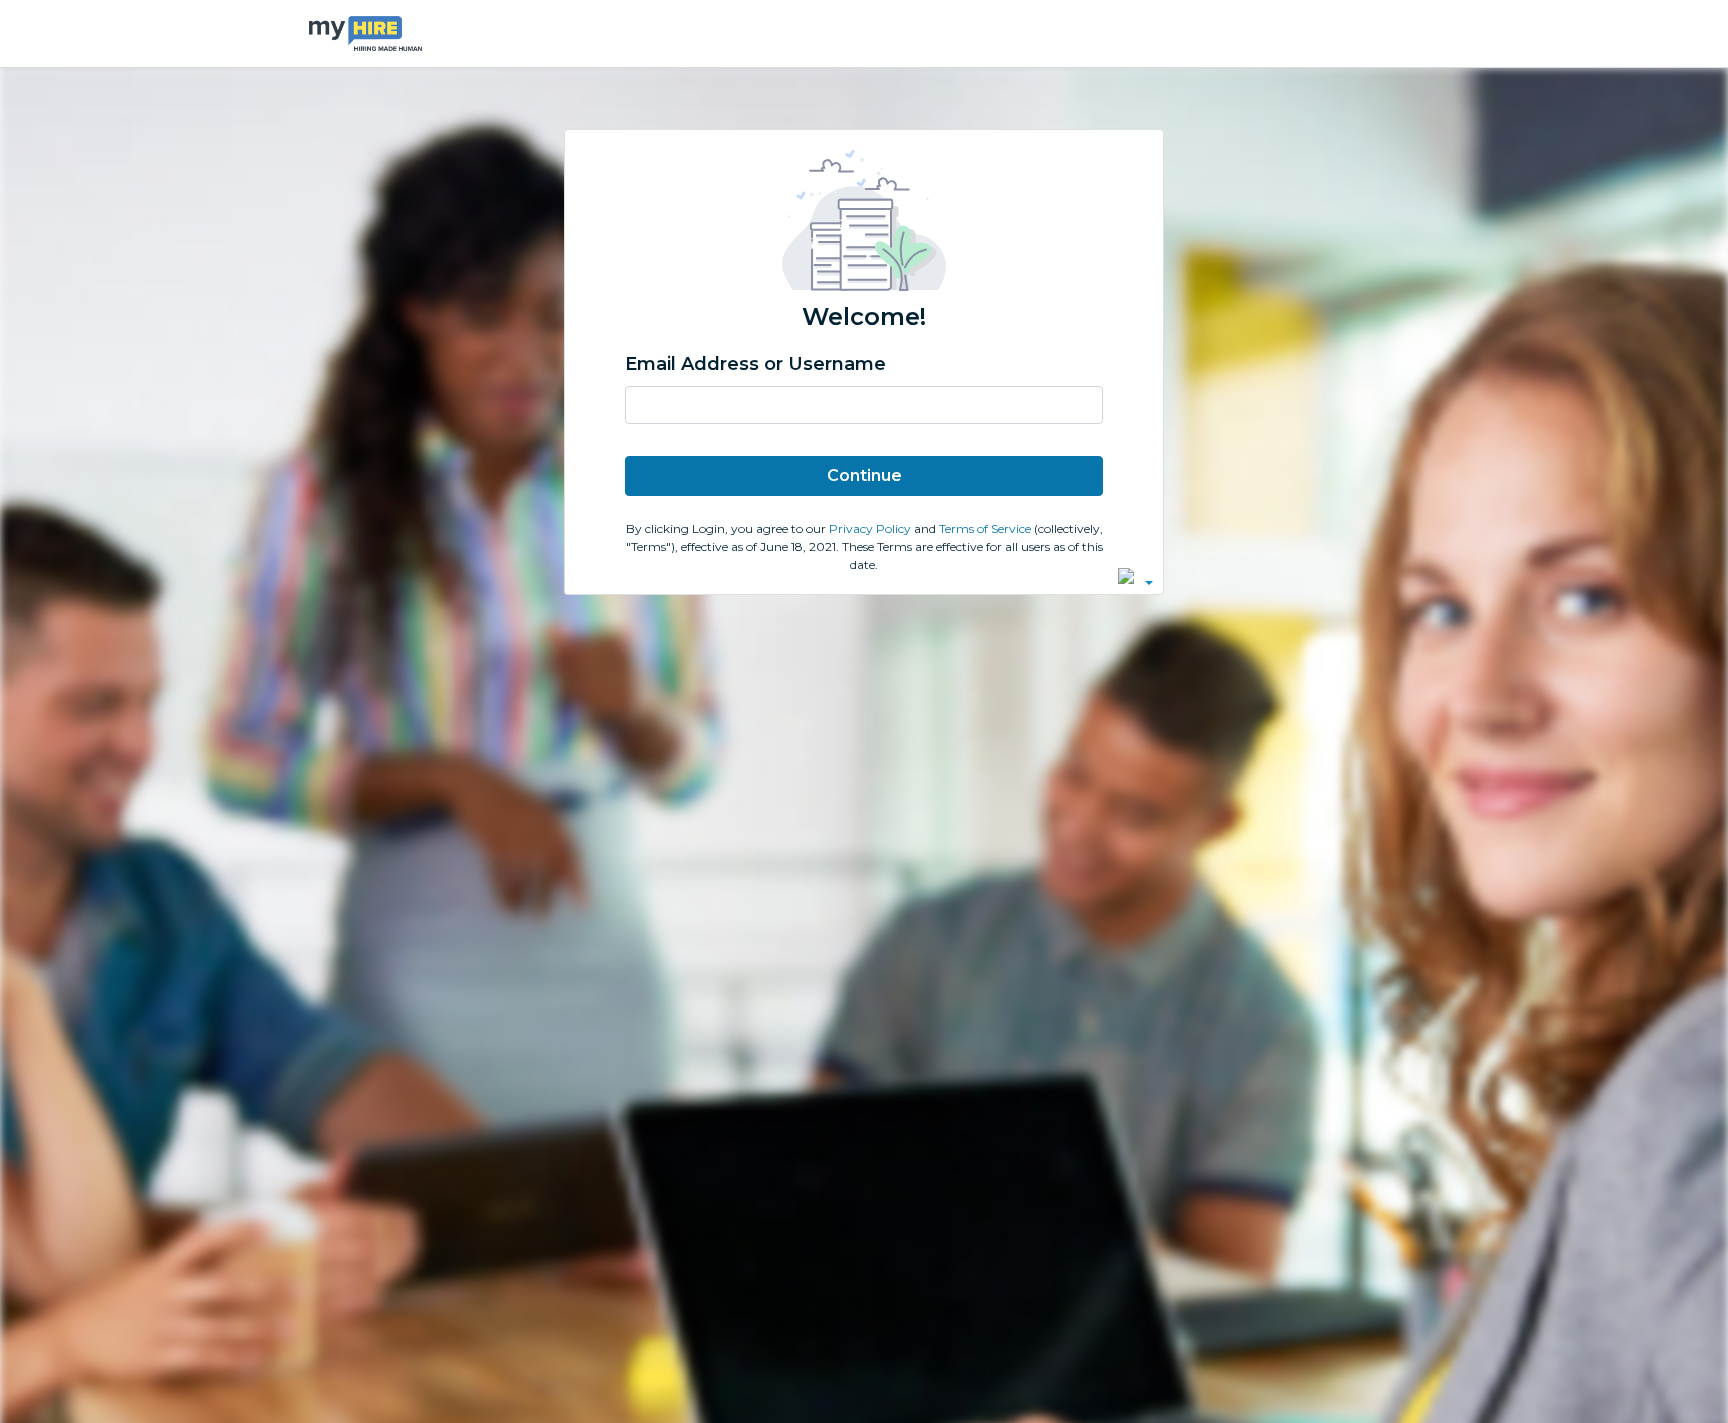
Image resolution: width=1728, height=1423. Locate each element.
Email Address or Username (755, 364)
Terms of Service (986, 528)
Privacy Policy (871, 528)
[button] (1135, 576)
